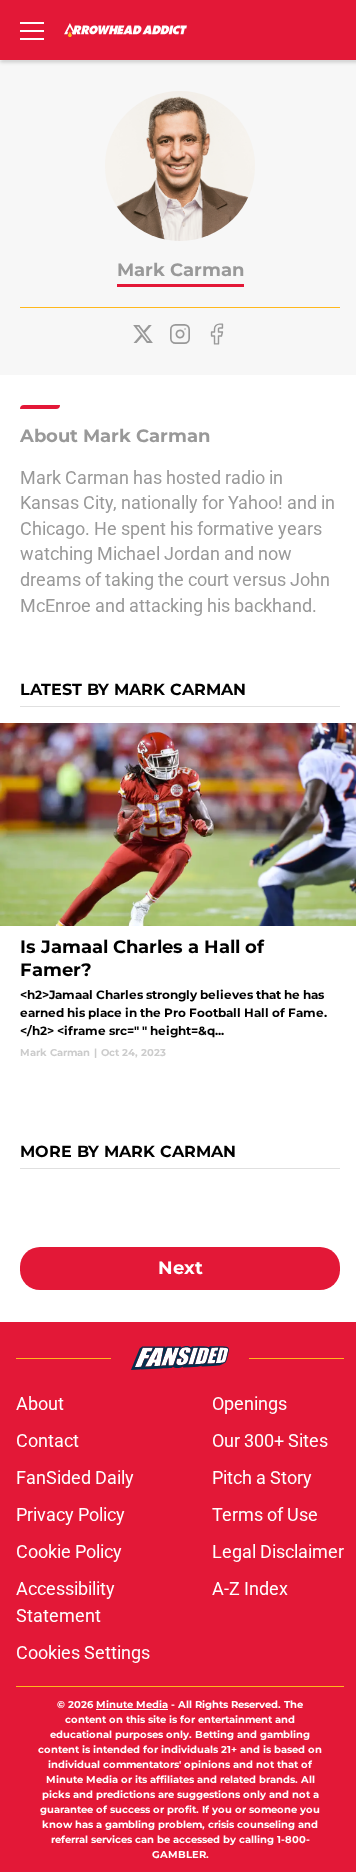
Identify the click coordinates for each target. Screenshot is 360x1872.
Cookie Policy (69, 1551)
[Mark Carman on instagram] (180, 334)
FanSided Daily (75, 1477)
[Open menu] (32, 30)
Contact (47, 1440)
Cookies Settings (83, 1652)
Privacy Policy (70, 1514)
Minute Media (132, 1704)
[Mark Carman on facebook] (217, 334)
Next (180, 1268)
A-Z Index (250, 1588)
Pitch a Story (262, 1477)
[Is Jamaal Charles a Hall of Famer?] (180, 891)
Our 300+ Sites (270, 1440)
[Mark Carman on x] (143, 334)
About (40, 1403)
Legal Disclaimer (278, 1551)
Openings (249, 1403)
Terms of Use (265, 1514)
